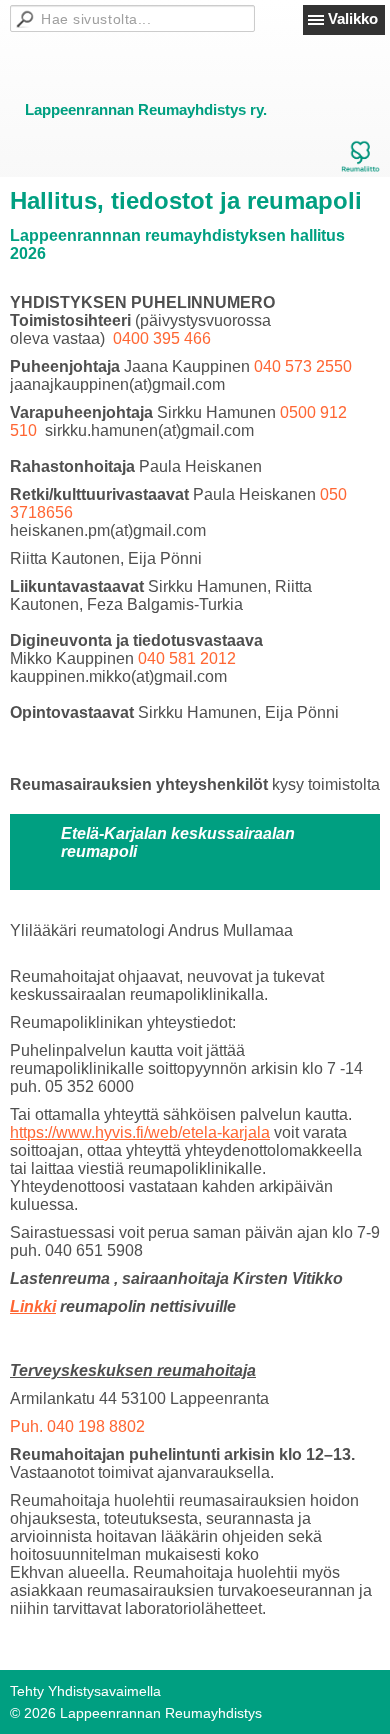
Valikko (353, 18)
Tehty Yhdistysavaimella (85, 1691)
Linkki (33, 1306)
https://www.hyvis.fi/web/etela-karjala (140, 1132)
